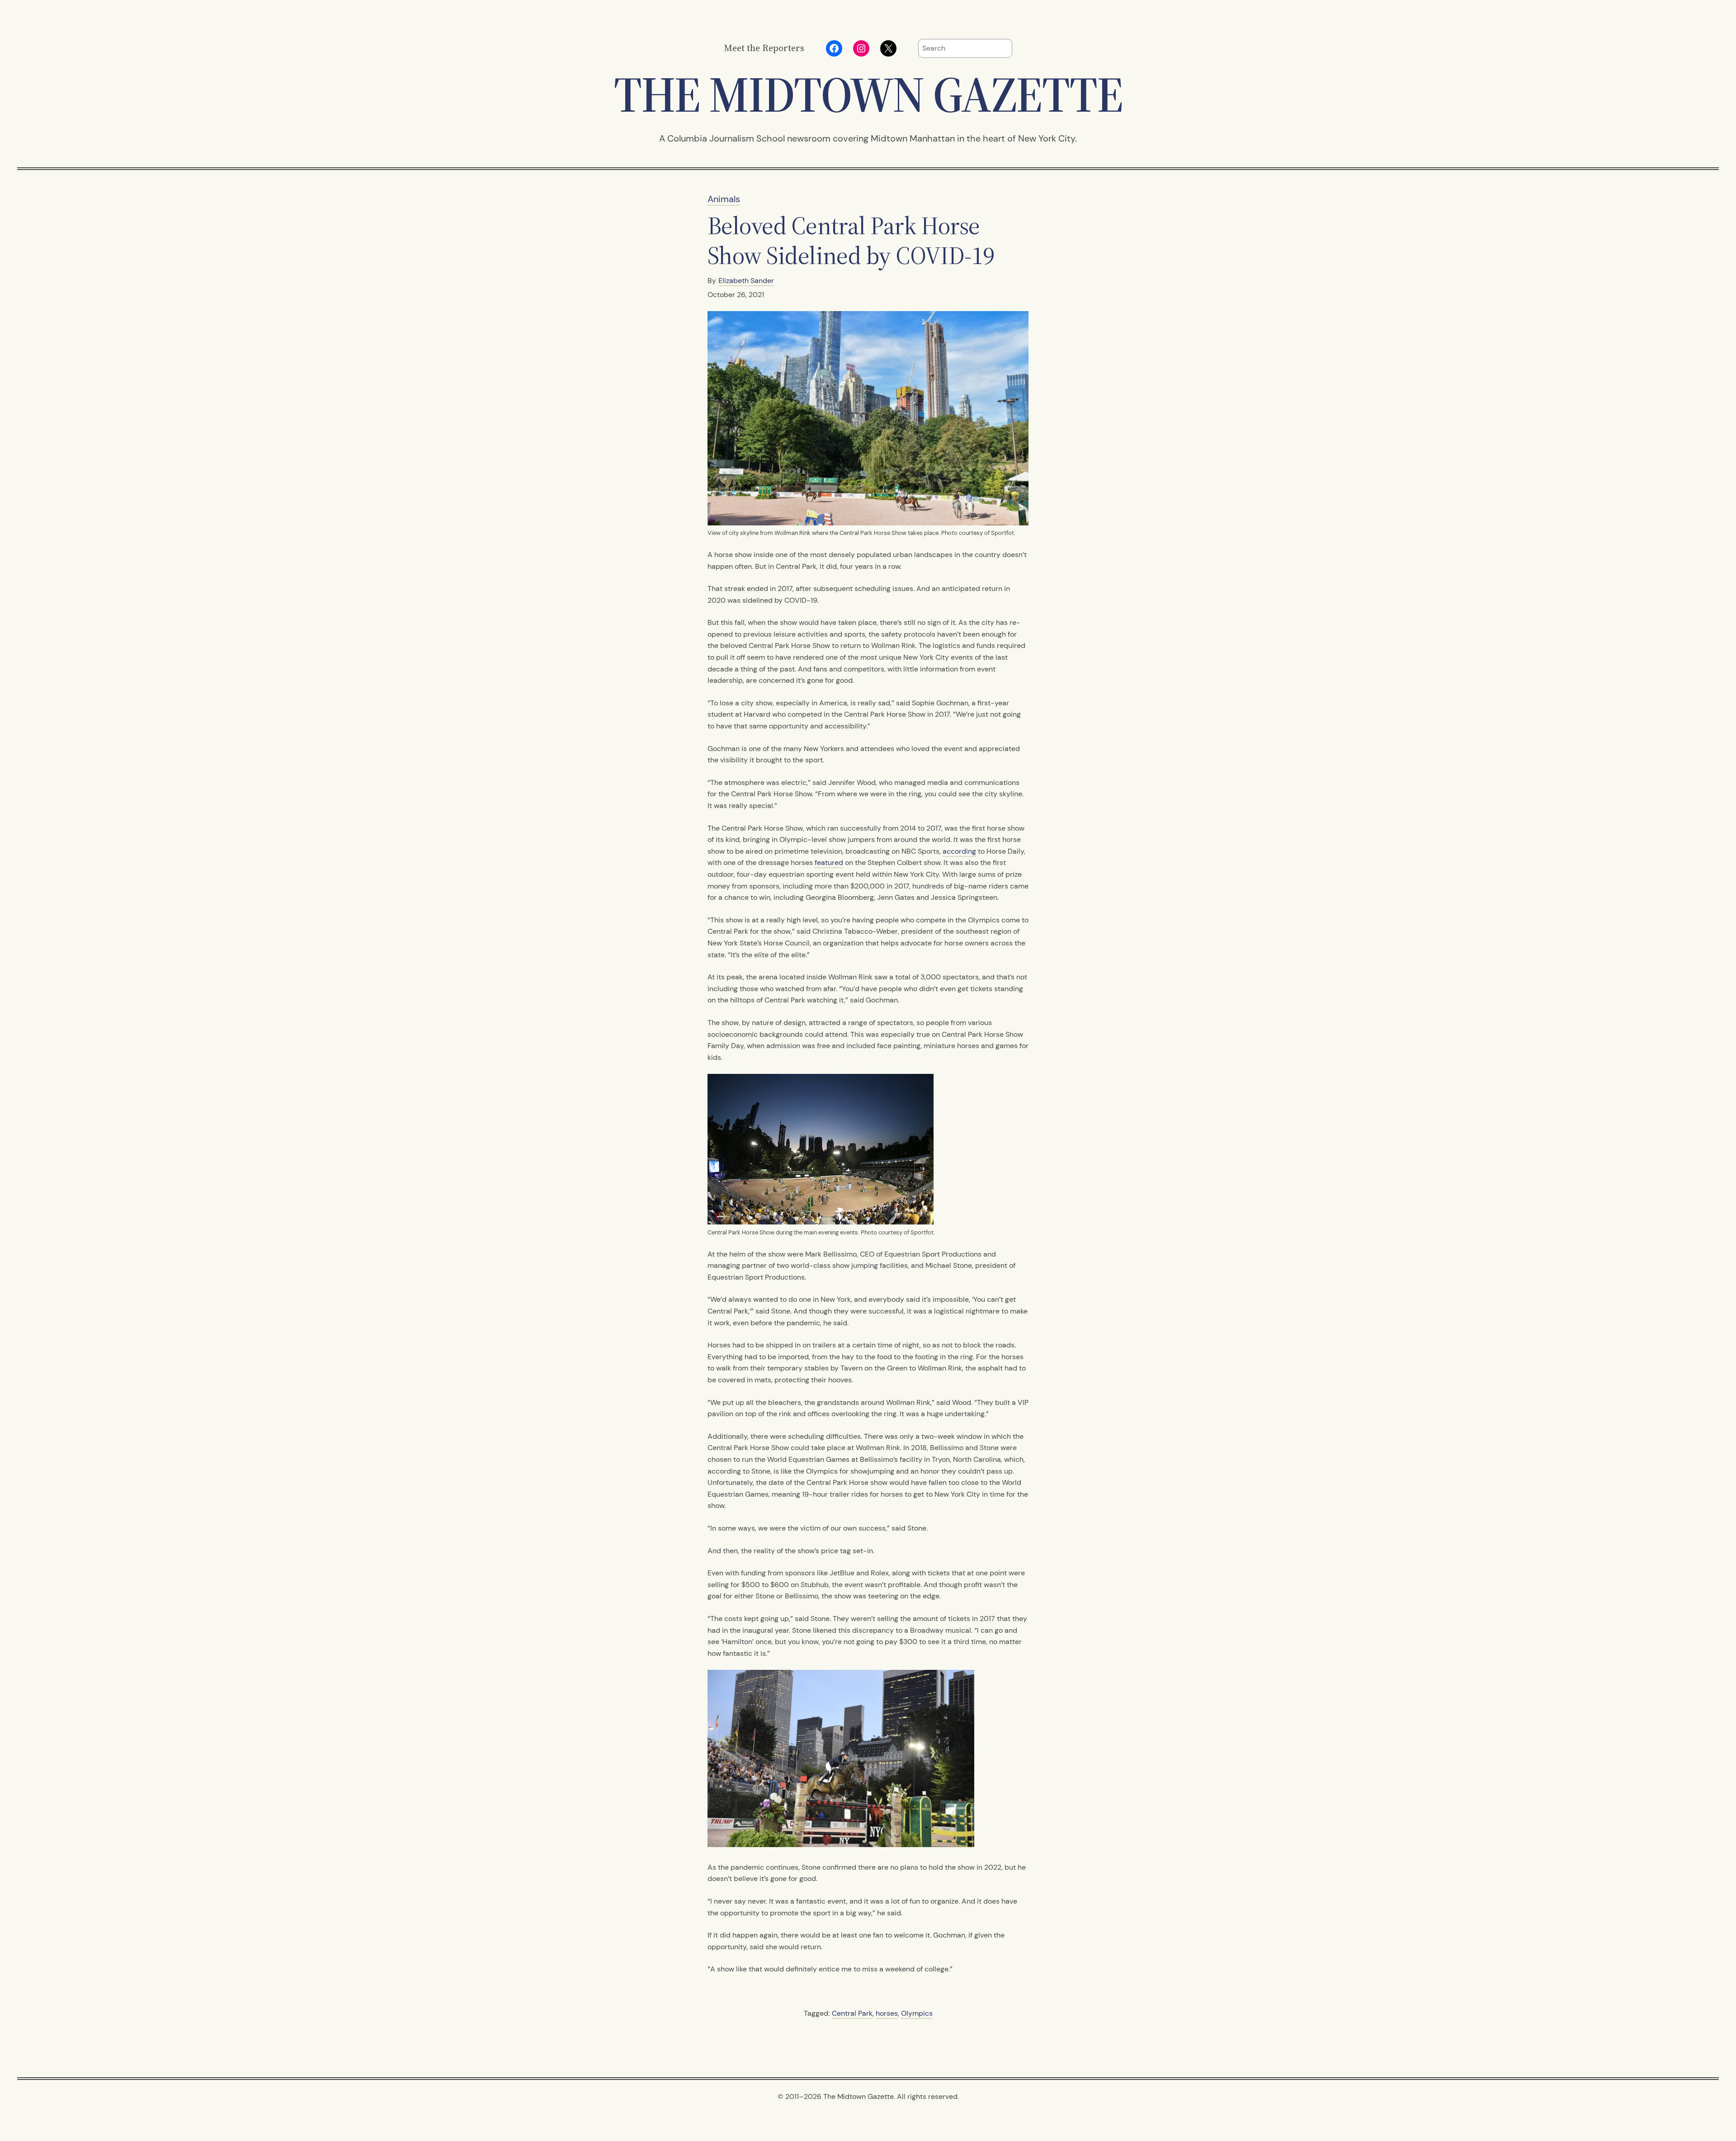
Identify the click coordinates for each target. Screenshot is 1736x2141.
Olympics (917, 2013)
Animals (724, 199)
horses (887, 2013)
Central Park (852, 2013)
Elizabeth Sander (746, 281)
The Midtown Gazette (868, 94)
